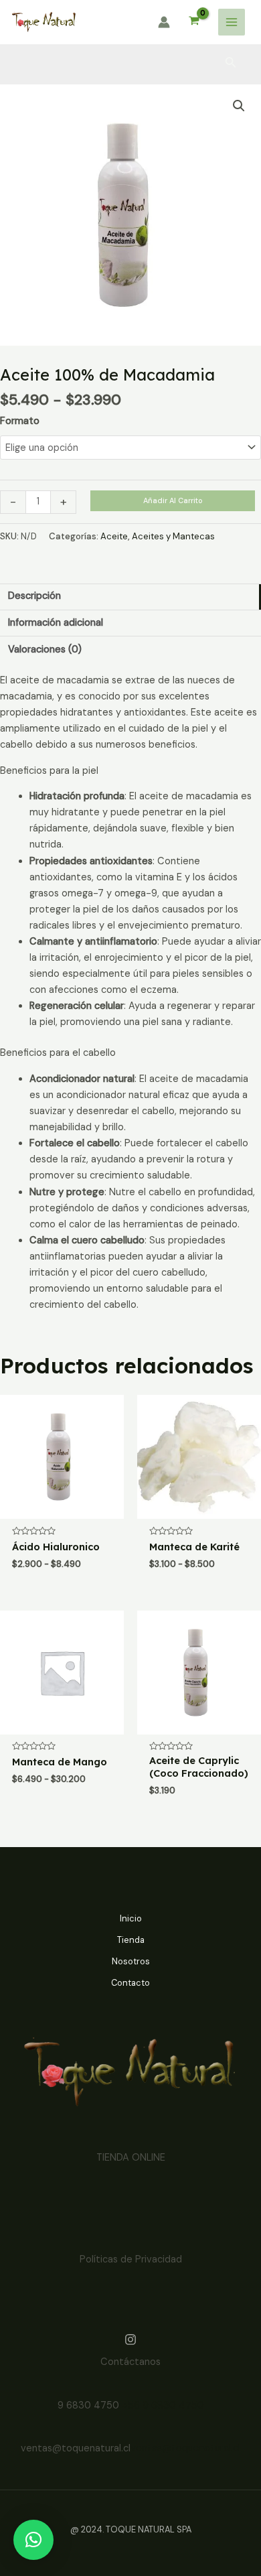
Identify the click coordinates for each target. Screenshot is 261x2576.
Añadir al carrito (173, 500)
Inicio (131, 1918)
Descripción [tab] (34, 596)
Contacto (130, 1983)
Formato (20, 421)
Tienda (131, 1940)
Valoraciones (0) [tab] (45, 650)
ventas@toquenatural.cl (185, 2448)
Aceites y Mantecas (173, 536)
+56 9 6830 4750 (163, 2405)
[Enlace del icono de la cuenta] (164, 22)
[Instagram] (130, 2340)
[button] (239, 106)
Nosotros (131, 1961)
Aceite (114, 536)
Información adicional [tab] (56, 623)
